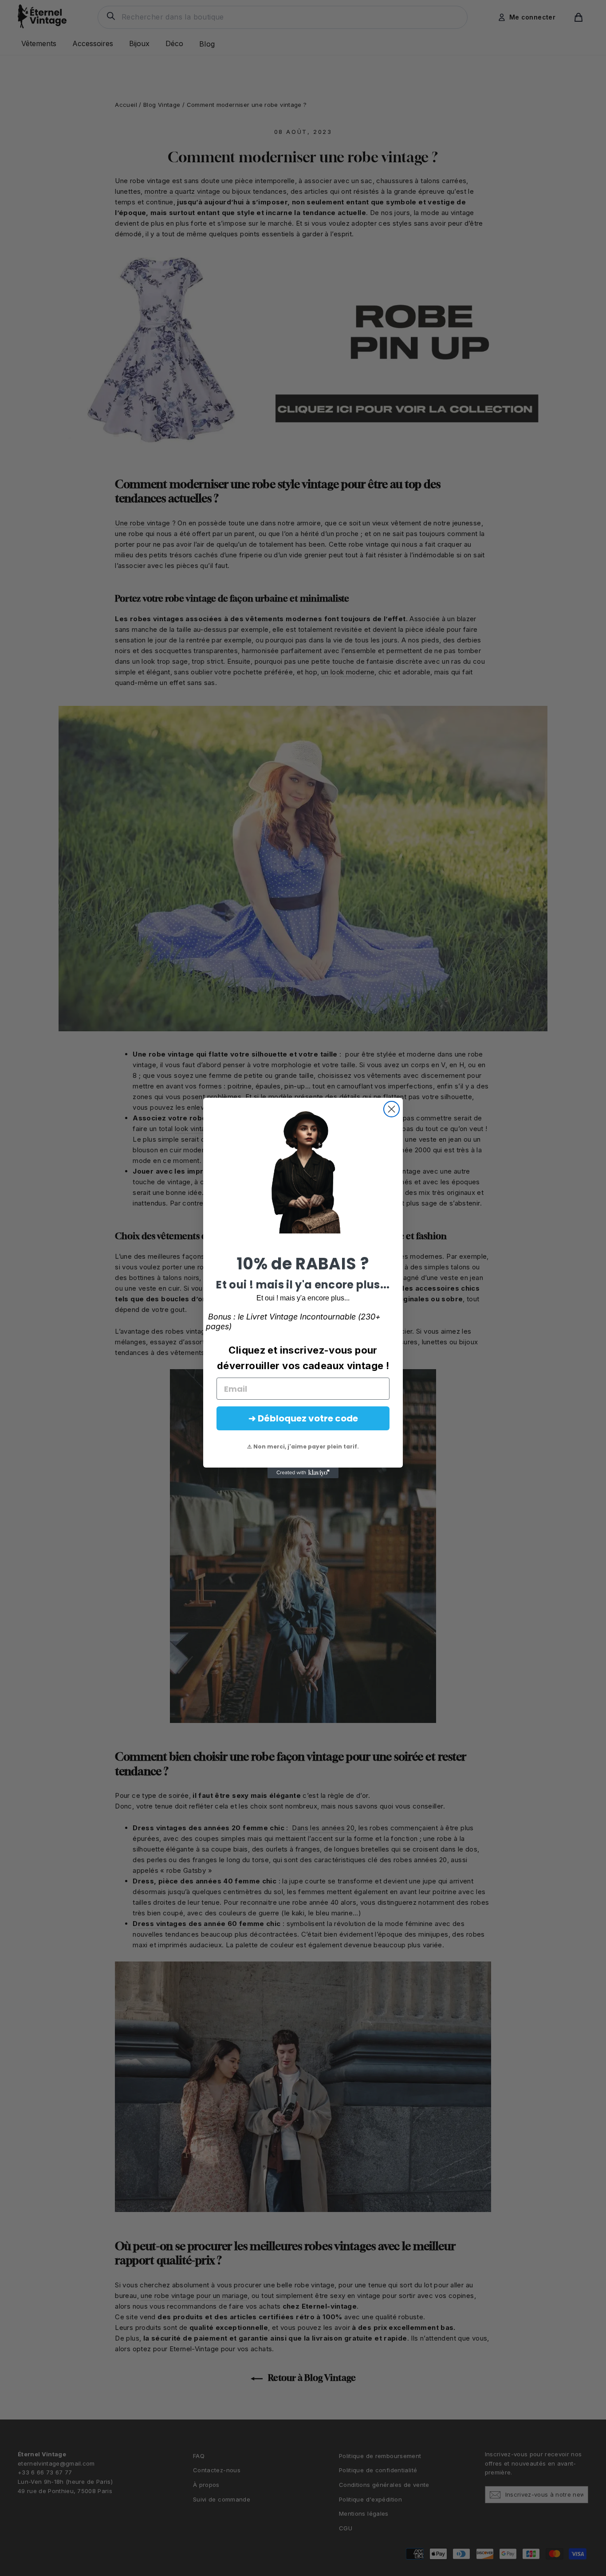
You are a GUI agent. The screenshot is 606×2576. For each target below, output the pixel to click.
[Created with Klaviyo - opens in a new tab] (303, 1473)
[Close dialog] (392, 1109)
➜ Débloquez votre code (303, 1418)
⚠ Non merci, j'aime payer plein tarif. (303, 1447)
